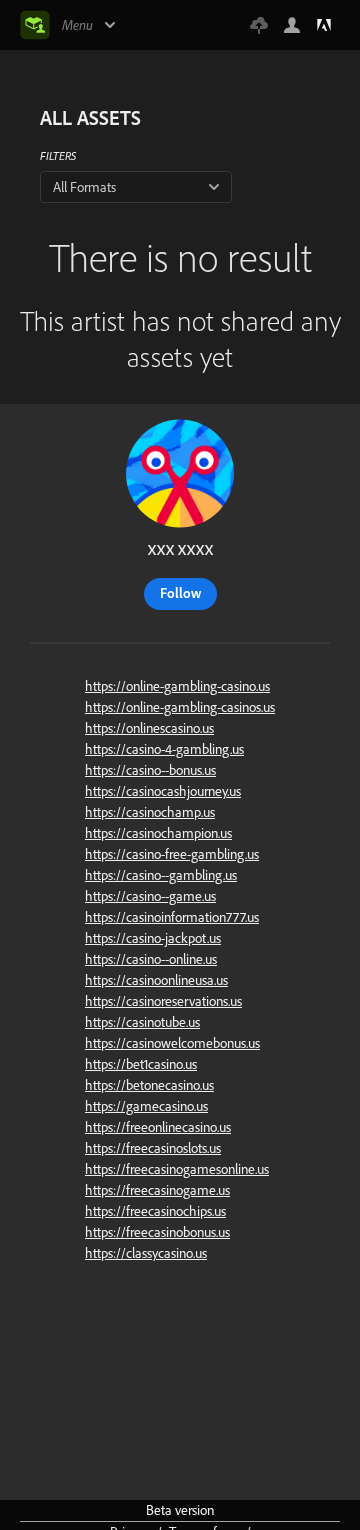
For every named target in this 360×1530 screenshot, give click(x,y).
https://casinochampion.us (158, 833)
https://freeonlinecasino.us (158, 1127)
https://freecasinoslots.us (153, 1148)
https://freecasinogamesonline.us (177, 1169)
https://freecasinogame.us (157, 1190)
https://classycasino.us (146, 1253)
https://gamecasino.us (146, 1106)
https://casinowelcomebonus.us (172, 1043)
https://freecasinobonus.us (157, 1232)
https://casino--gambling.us (161, 875)
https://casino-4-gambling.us (164, 749)
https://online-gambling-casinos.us (180, 707)
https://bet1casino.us (141, 1064)
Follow (180, 593)
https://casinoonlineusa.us (156, 980)
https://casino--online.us (151, 959)
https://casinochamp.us (150, 812)
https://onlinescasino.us (149, 728)
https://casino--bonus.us (150, 770)
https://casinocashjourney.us (163, 791)
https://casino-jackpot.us (153, 938)
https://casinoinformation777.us (172, 917)
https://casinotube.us (142, 1022)
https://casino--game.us (150, 896)
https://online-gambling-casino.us (177, 686)
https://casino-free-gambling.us (172, 854)
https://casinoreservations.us (163, 1001)
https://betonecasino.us (149, 1085)
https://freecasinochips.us (155, 1211)
